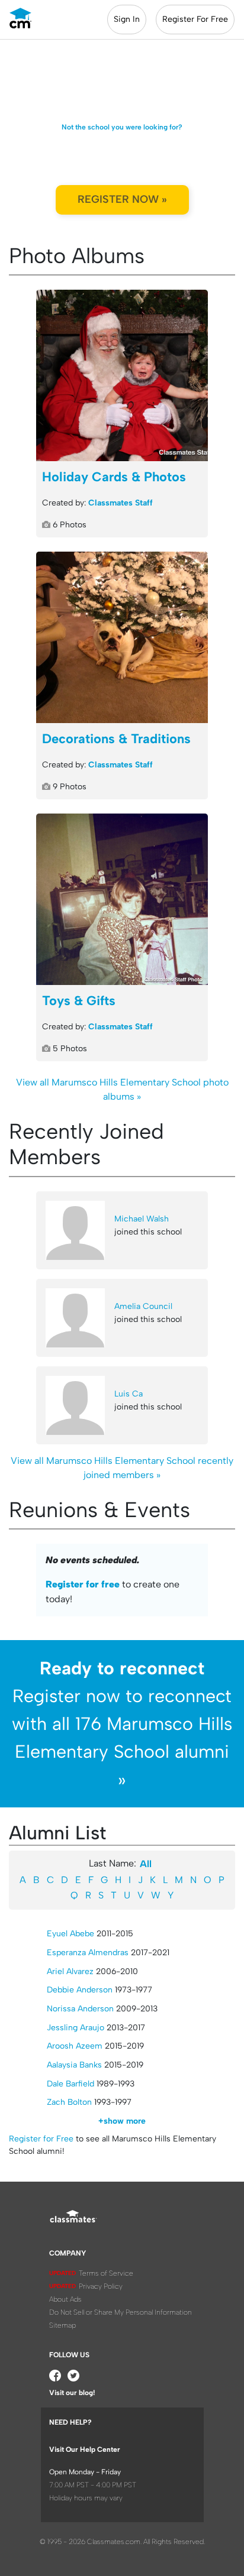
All (146, 1864)
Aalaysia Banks (74, 2065)
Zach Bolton (69, 2102)
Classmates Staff (121, 503)
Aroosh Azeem (75, 2046)
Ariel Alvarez (70, 1971)
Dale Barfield (70, 2084)
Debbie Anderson (80, 1990)
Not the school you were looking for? (122, 127)
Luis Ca (129, 1394)
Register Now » (122, 199)
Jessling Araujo (76, 2028)
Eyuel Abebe (70, 1934)
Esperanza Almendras (88, 1953)
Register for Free (41, 2139)
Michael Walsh (142, 1219)
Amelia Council (143, 1306)
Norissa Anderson (80, 2009)
